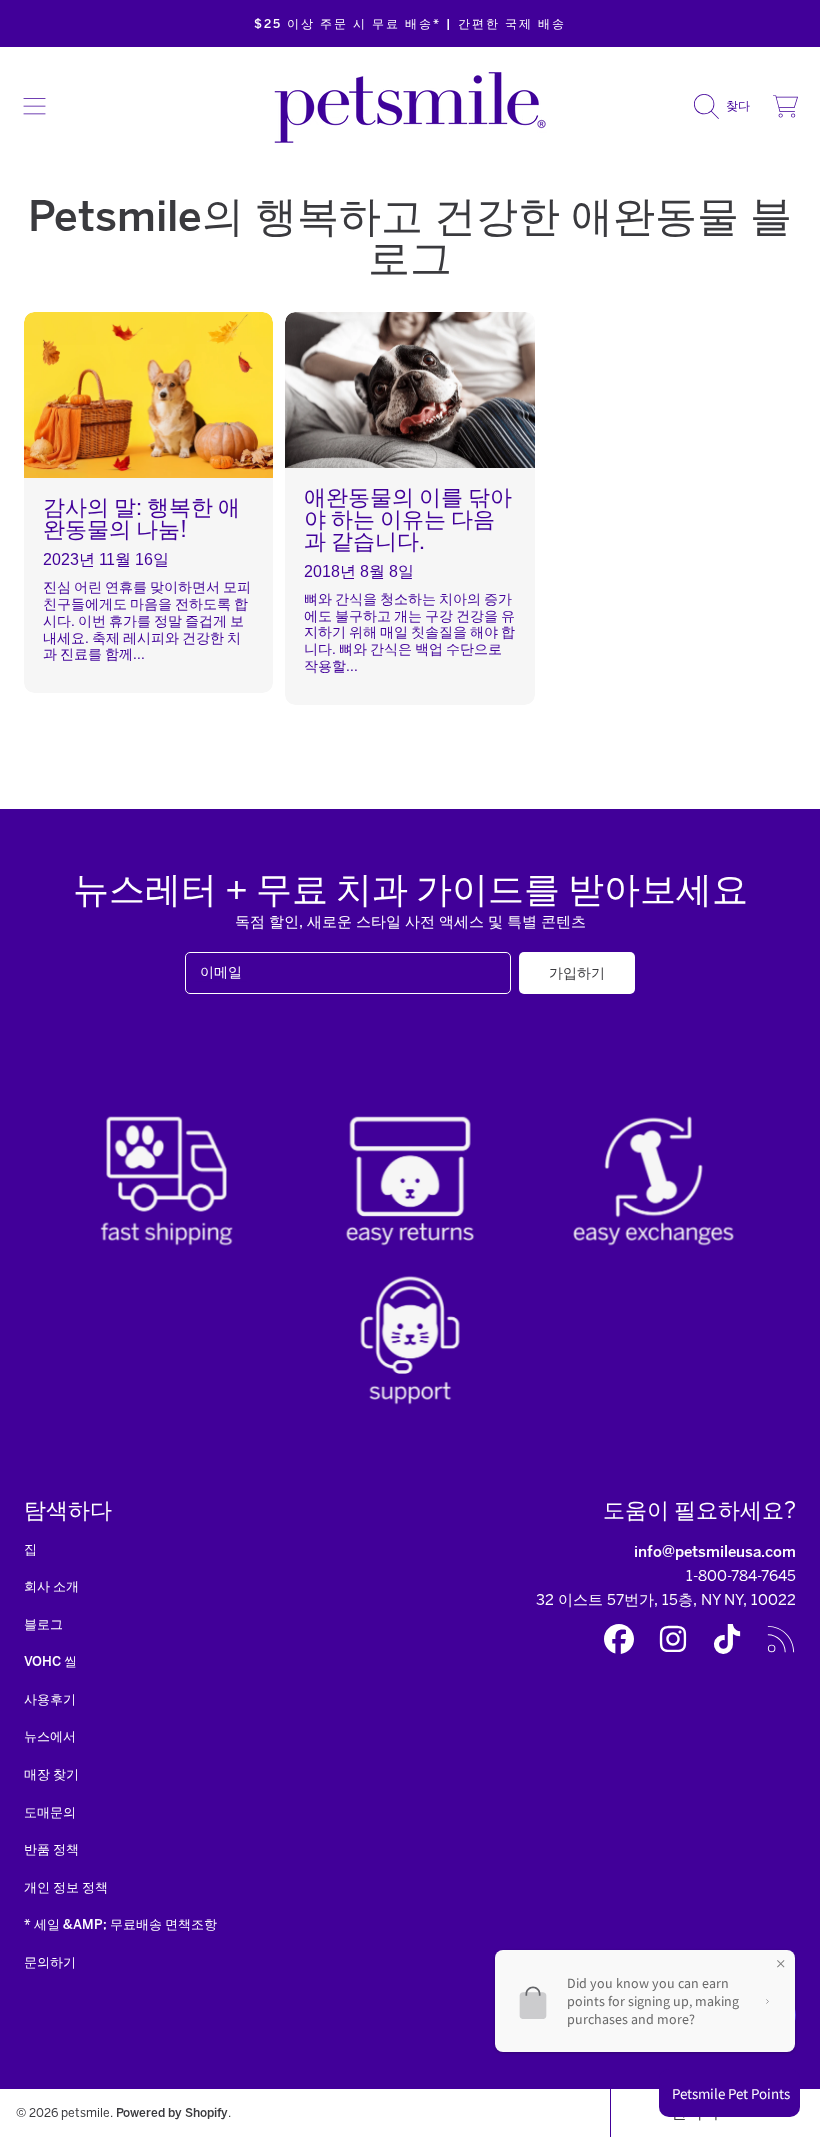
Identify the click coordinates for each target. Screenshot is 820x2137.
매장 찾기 (51, 1774)
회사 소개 (51, 1586)
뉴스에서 (50, 1736)
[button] (35, 106)
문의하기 (50, 1962)
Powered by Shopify (172, 2112)
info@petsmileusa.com (715, 1552)
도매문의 (50, 1812)
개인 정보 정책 (66, 1887)
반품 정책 (51, 1849)
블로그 (43, 1624)
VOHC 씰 (50, 1661)
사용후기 (50, 1699)
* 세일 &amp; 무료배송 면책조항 (120, 1924)
